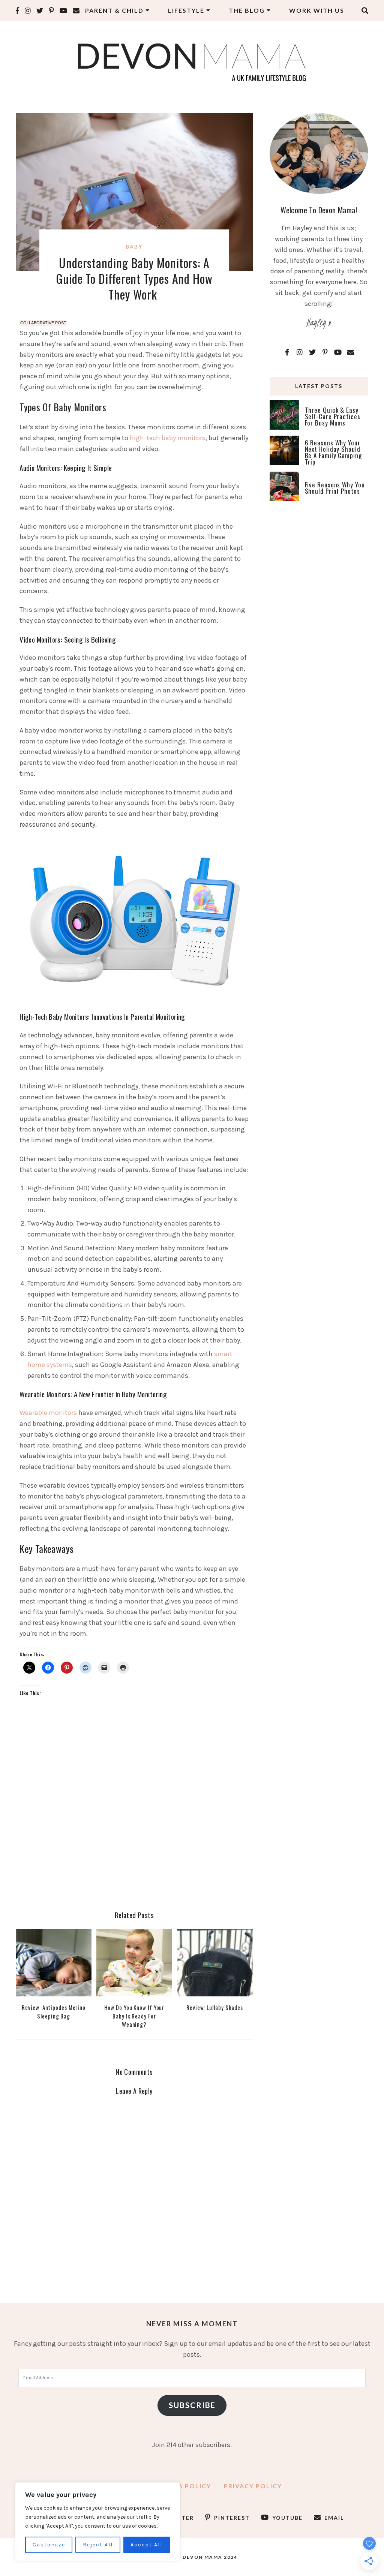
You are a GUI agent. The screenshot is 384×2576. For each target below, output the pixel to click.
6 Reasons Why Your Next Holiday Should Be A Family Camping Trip (333, 452)
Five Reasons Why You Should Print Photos (335, 488)
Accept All (146, 2545)
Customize (49, 2545)
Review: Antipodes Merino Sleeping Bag (54, 2011)
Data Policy (187, 2486)
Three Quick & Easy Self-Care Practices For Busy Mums (333, 416)
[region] (97, 2522)
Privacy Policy (253, 2486)
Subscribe (192, 2405)
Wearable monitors (48, 1413)
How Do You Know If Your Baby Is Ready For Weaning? (134, 2016)
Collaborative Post (43, 323)
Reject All (98, 2545)
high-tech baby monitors (168, 438)
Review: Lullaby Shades (215, 2007)
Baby (134, 247)
